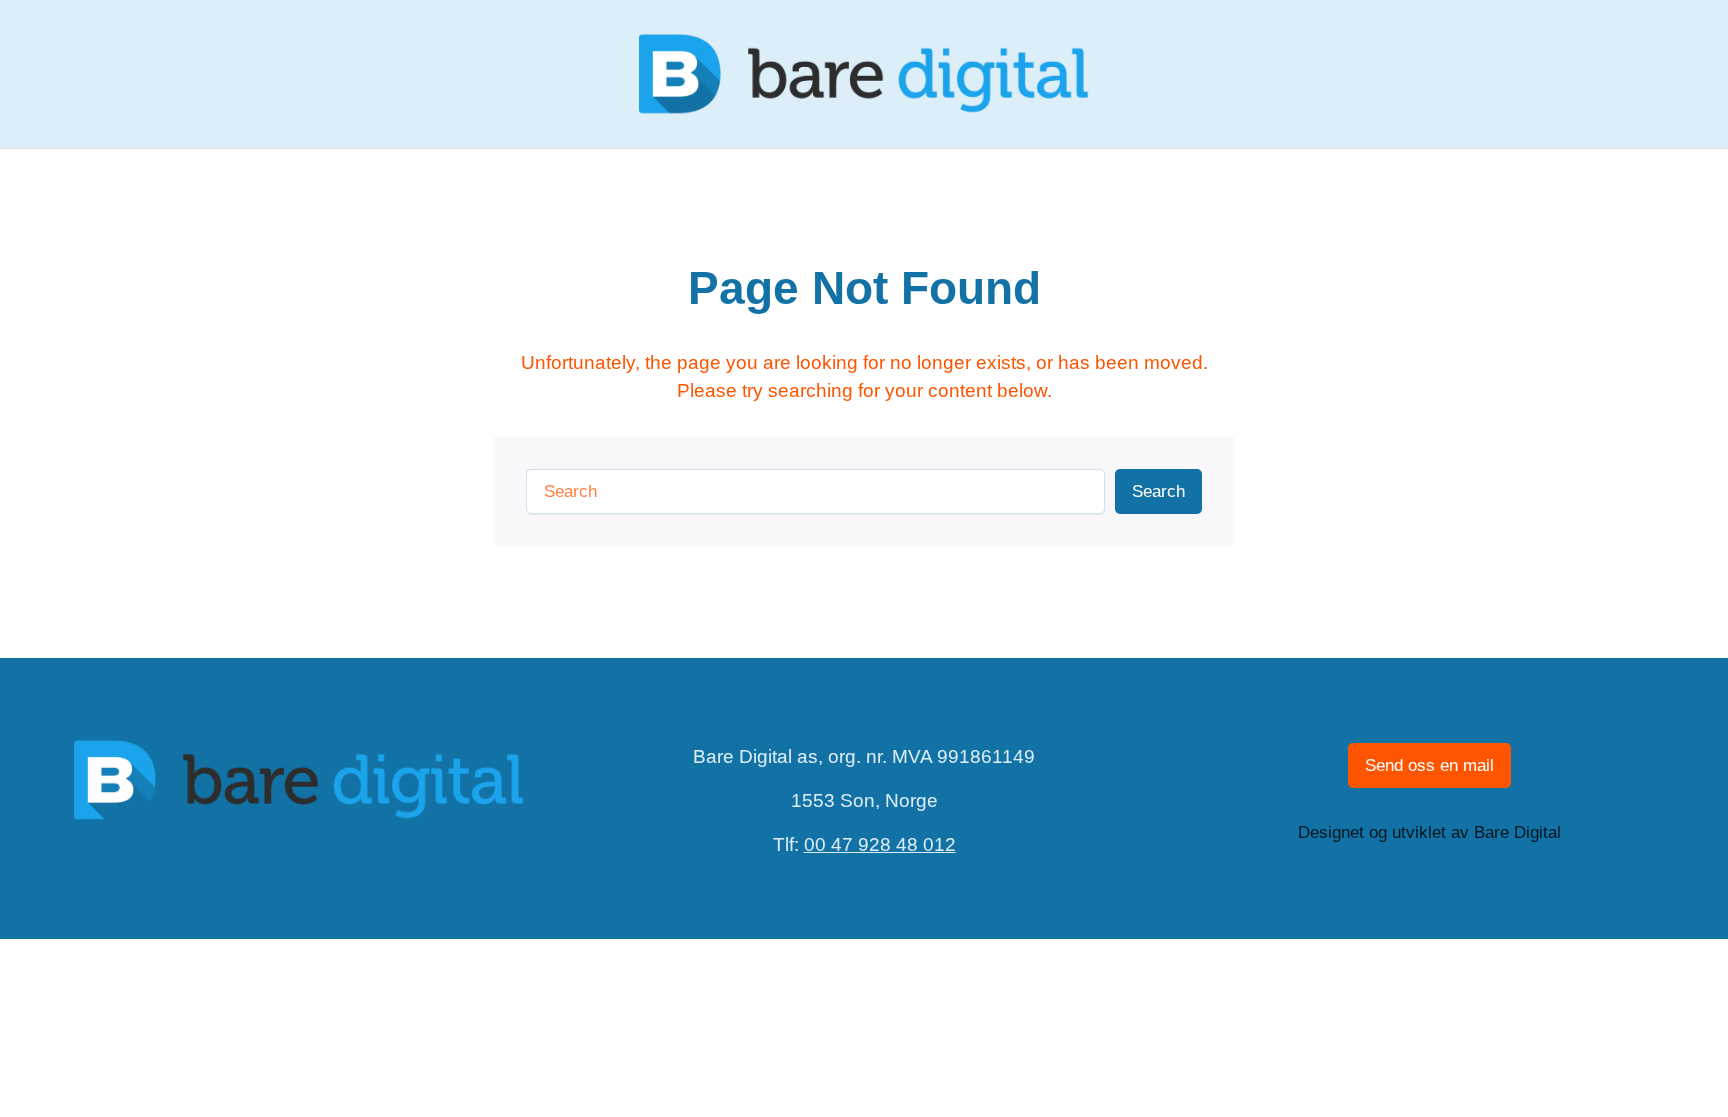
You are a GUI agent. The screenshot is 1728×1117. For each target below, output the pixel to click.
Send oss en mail (1429, 765)
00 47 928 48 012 (880, 844)
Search (1158, 491)
